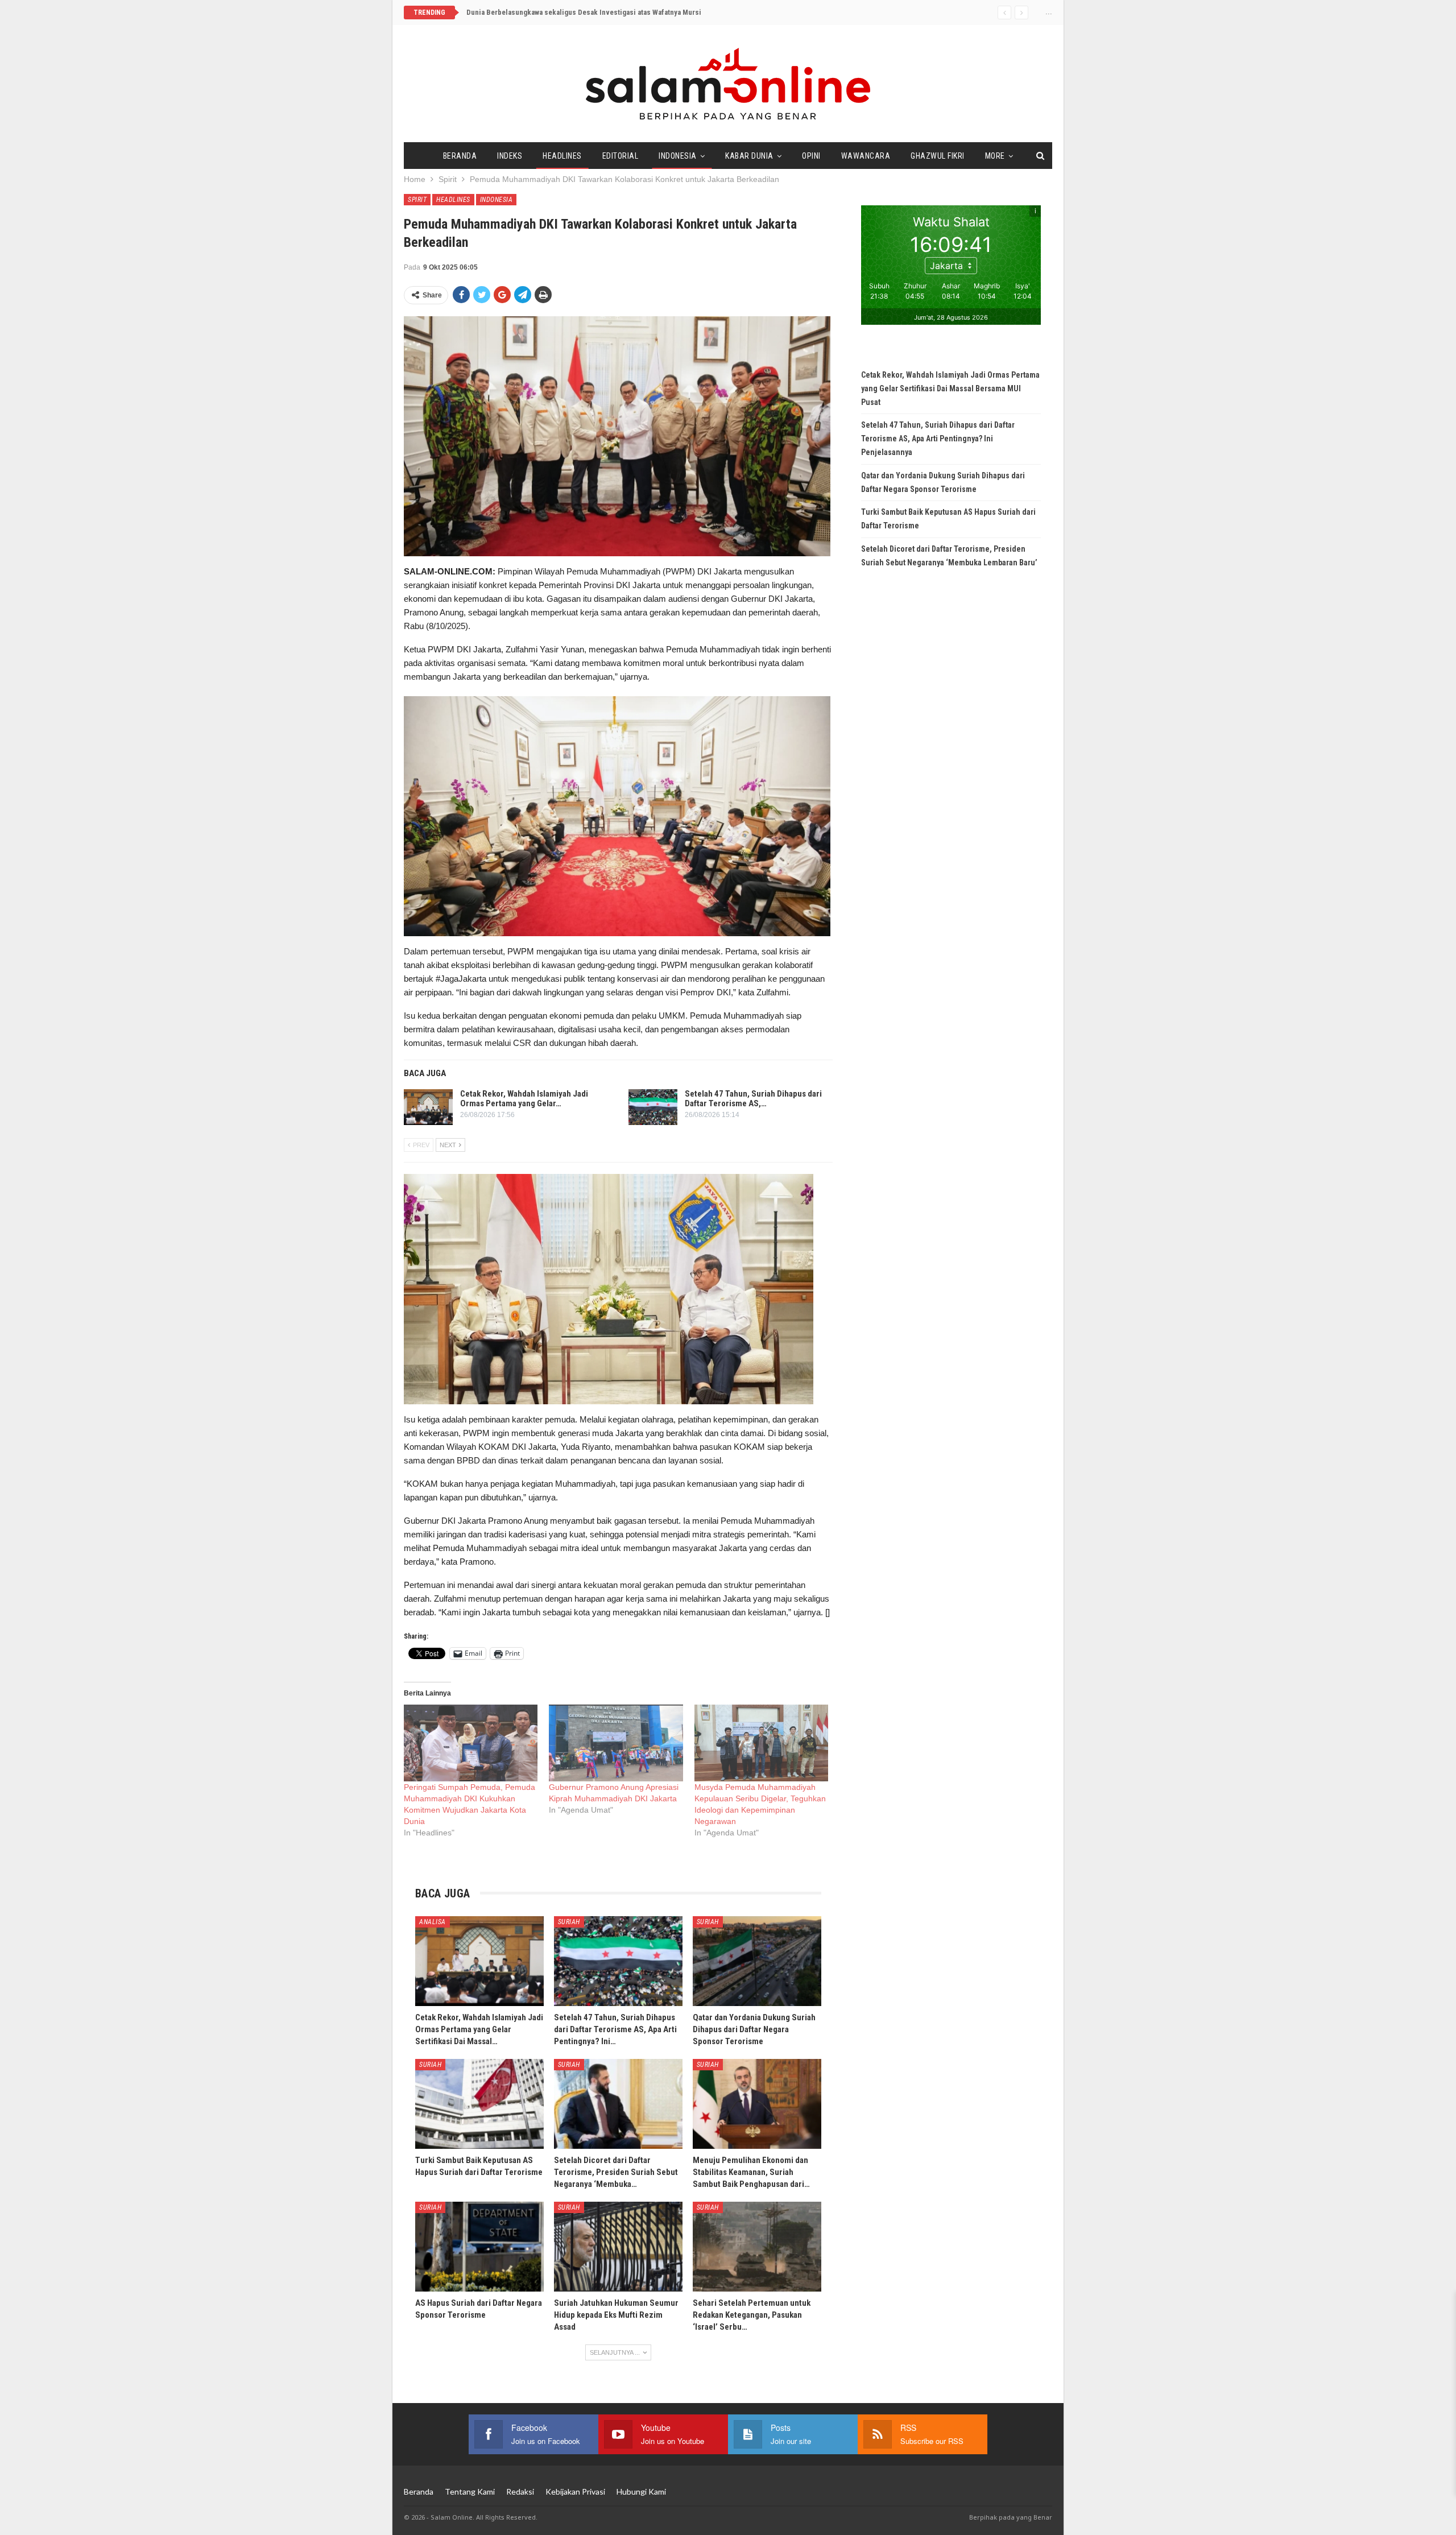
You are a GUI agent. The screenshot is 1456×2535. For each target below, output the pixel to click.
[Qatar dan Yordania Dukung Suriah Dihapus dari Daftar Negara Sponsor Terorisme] (757, 1961)
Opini (811, 156)
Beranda (460, 156)
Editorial (621, 156)
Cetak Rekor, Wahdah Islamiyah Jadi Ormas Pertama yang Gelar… (524, 1099)
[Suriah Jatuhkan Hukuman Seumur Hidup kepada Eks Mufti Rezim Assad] (618, 2247)
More (995, 156)
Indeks (510, 156)
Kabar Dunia (749, 156)
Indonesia (678, 156)
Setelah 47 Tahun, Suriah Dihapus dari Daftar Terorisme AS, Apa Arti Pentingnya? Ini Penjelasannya (938, 439)
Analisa (433, 1922)
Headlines (562, 156)
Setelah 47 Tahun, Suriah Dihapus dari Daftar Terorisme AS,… (753, 1099)
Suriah (569, 1922)
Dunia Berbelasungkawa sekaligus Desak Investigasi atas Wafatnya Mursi (584, 12)
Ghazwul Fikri (938, 156)
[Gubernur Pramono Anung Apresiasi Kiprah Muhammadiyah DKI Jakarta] (616, 1743)
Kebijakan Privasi (575, 2491)
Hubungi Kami (641, 2491)
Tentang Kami (470, 2491)
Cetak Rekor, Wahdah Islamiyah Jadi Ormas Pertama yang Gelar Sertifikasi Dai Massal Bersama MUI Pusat (950, 388)
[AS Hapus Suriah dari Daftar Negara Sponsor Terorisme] (479, 2247)
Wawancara (866, 156)
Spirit (417, 200)
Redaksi (520, 2491)
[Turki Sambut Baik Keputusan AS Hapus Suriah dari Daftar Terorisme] (479, 2104)
